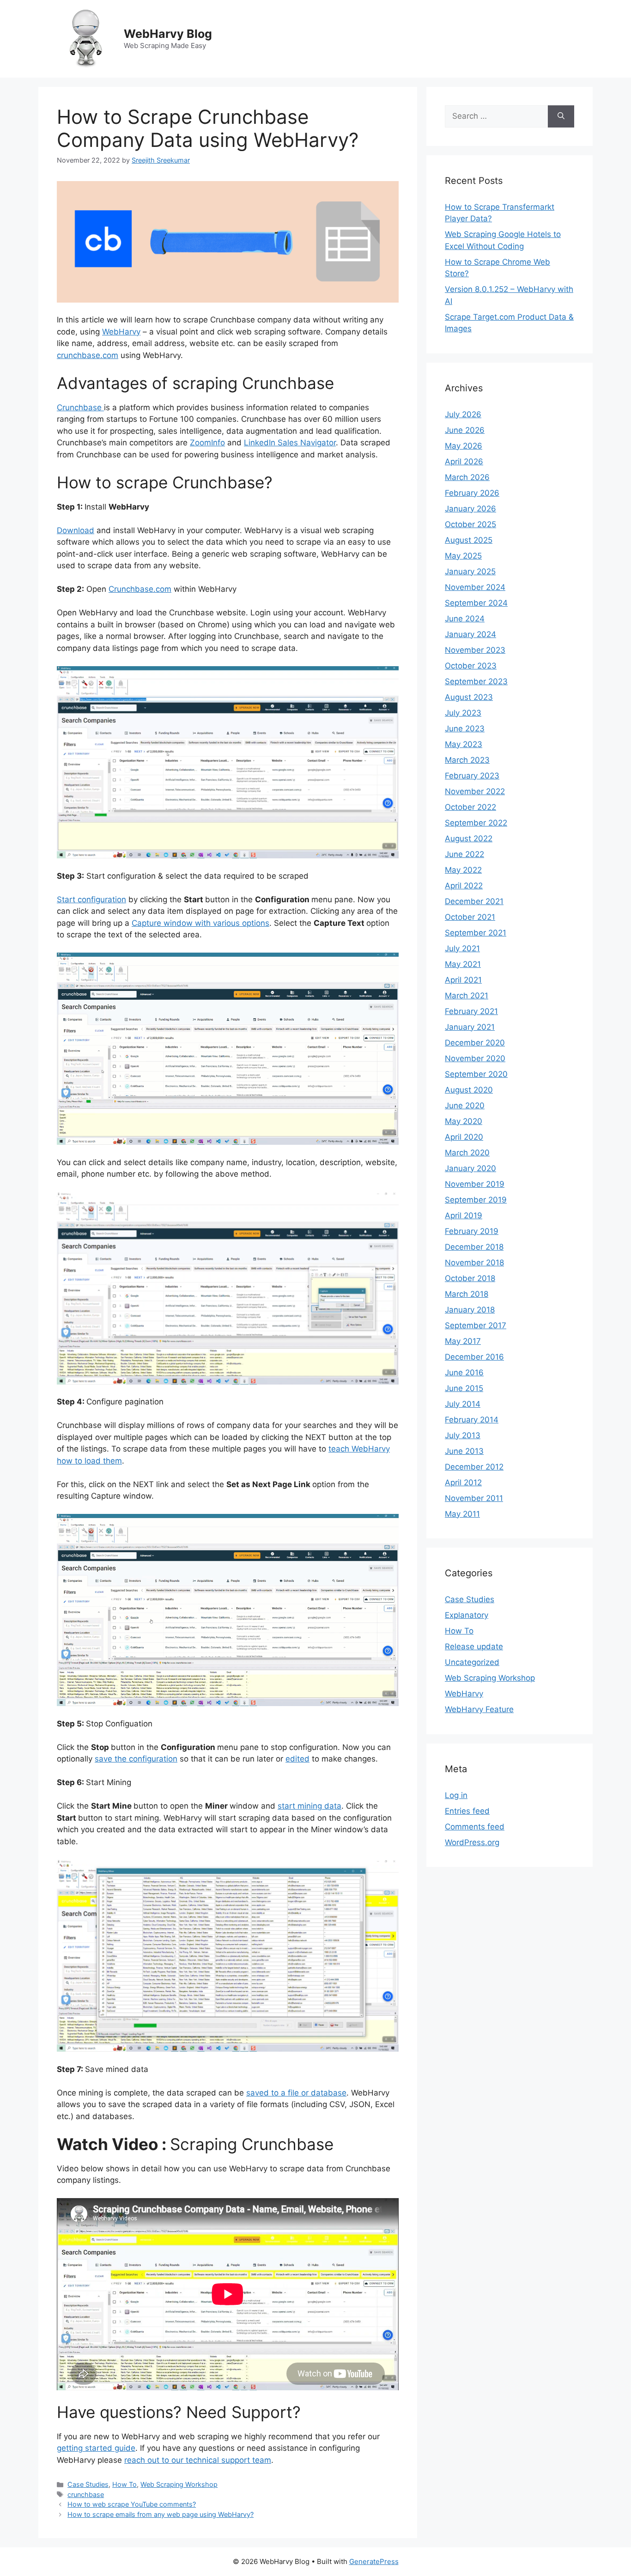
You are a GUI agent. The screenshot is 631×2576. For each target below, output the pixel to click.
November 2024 (475, 587)
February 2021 (471, 1011)
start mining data (309, 1806)
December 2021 (474, 901)
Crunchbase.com (140, 589)
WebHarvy (121, 332)
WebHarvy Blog (168, 34)
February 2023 (472, 776)
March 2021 (467, 996)
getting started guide (96, 2448)
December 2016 (474, 1357)
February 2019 (472, 1231)
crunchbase (86, 2494)
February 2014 (472, 1420)
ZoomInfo (207, 443)
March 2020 (467, 1153)
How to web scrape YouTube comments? (132, 2504)
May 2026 (464, 446)
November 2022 (475, 791)
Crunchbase (80, 407)
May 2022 (463, 870)
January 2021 (470, 1027)
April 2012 (463, 1482)
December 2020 (475, 1043)
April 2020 (464, 1137)
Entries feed (467, 1811)
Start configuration (91, 899)
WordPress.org (472, 1842)
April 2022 (464, 886)
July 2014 (463, 1404)
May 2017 (463, 1341)
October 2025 (470, 524)
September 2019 (476, 1200)
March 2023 (467, 760)
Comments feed (475, 1827)
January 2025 (470, 571)
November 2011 (474, 1498)
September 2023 (476, 681)
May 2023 (464, 744)
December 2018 (474, 1247)
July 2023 (463, 713)
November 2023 (475, 650)
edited (297, 1759)
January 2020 (470, 1168)
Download (76, 530)
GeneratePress (374, 2561)
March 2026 (467, 477)
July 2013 (463, 1435)
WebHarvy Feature (479, 1709)
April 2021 (463, 980)
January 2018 (470, 1310)
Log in (456, 1795)
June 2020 (465, 1106)
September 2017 (476, 1325)
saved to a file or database (296, 2093)
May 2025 (463, 556)
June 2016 (464, 1373)
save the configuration (136, 1759)
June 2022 (464, 854)
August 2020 (469, 1090)
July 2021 (462, 948)
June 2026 (465, 430)
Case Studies (88, 2484)
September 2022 (476, 823)
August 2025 (469, 540)
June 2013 (464, 1451)
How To (124, 2484)
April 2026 (464, 462)
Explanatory (467, 1615)
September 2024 (476, 603)
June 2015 (464, 1388)
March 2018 (467, 1294)
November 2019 (475, 1184)
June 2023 (465, 729)
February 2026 (472, 493)
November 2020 (475, 1058)
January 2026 (470, 509)
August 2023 (469, 697)
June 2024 (465, 619)
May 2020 (464, 1121)
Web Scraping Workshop (179, 2484)
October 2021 (470, 917)
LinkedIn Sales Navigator (290, 443)
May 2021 (463, 964)
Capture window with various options (200, 923)
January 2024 (470, 634)
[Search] (561, 116)
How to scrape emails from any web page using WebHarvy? (161, 2514)
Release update (474, 1646)
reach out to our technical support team (198, 2460)
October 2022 (470, 807)
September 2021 (476, 933)
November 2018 (474, 1263)
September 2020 (476, 1074)
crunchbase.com (88, 355)
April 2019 (464, 1215)
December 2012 (474, 1467)
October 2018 (470, 1278)
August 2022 (469, 838)
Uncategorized (472, 1662)
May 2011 (462, 1514)
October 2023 (471, 666)
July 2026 (463, 414)
